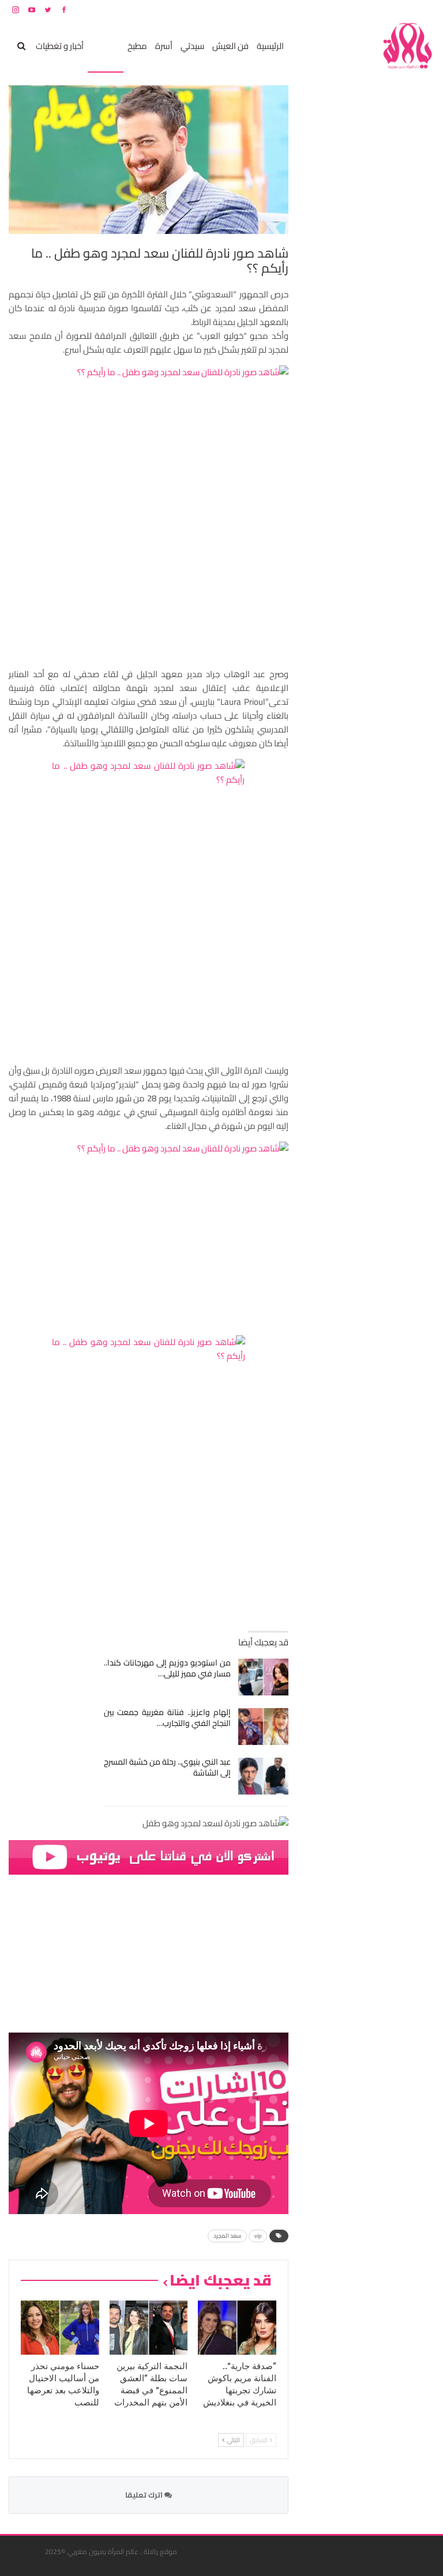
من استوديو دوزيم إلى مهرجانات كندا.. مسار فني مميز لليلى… (168, 1668)
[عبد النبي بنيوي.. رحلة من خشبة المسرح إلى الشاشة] (263, 1776)
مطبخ (137, 46)
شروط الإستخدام (324, 10)
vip (258, 2236)
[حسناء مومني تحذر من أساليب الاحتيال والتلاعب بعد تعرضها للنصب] (60, 2328)
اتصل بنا (361, 10)
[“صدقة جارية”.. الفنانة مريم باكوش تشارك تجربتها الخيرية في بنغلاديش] (237, 2328)
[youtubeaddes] (149, 1856)
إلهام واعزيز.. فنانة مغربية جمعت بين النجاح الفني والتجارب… (168, 1718)
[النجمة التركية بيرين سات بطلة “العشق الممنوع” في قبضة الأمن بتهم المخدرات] (149, 2328)
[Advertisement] (348, 258)
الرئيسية (270, 46)
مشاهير (106, 46)
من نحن (425, 10)
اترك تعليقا (145, 2495)
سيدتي (192, 46)
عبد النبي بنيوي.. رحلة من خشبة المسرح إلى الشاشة (168, 1767)
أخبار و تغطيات (60, 46)
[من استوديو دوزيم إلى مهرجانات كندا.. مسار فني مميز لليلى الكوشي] (263, 1677)
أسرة (164, 46)
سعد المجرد (227, 2236)
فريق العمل (393, 10)
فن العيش (230, 46)
